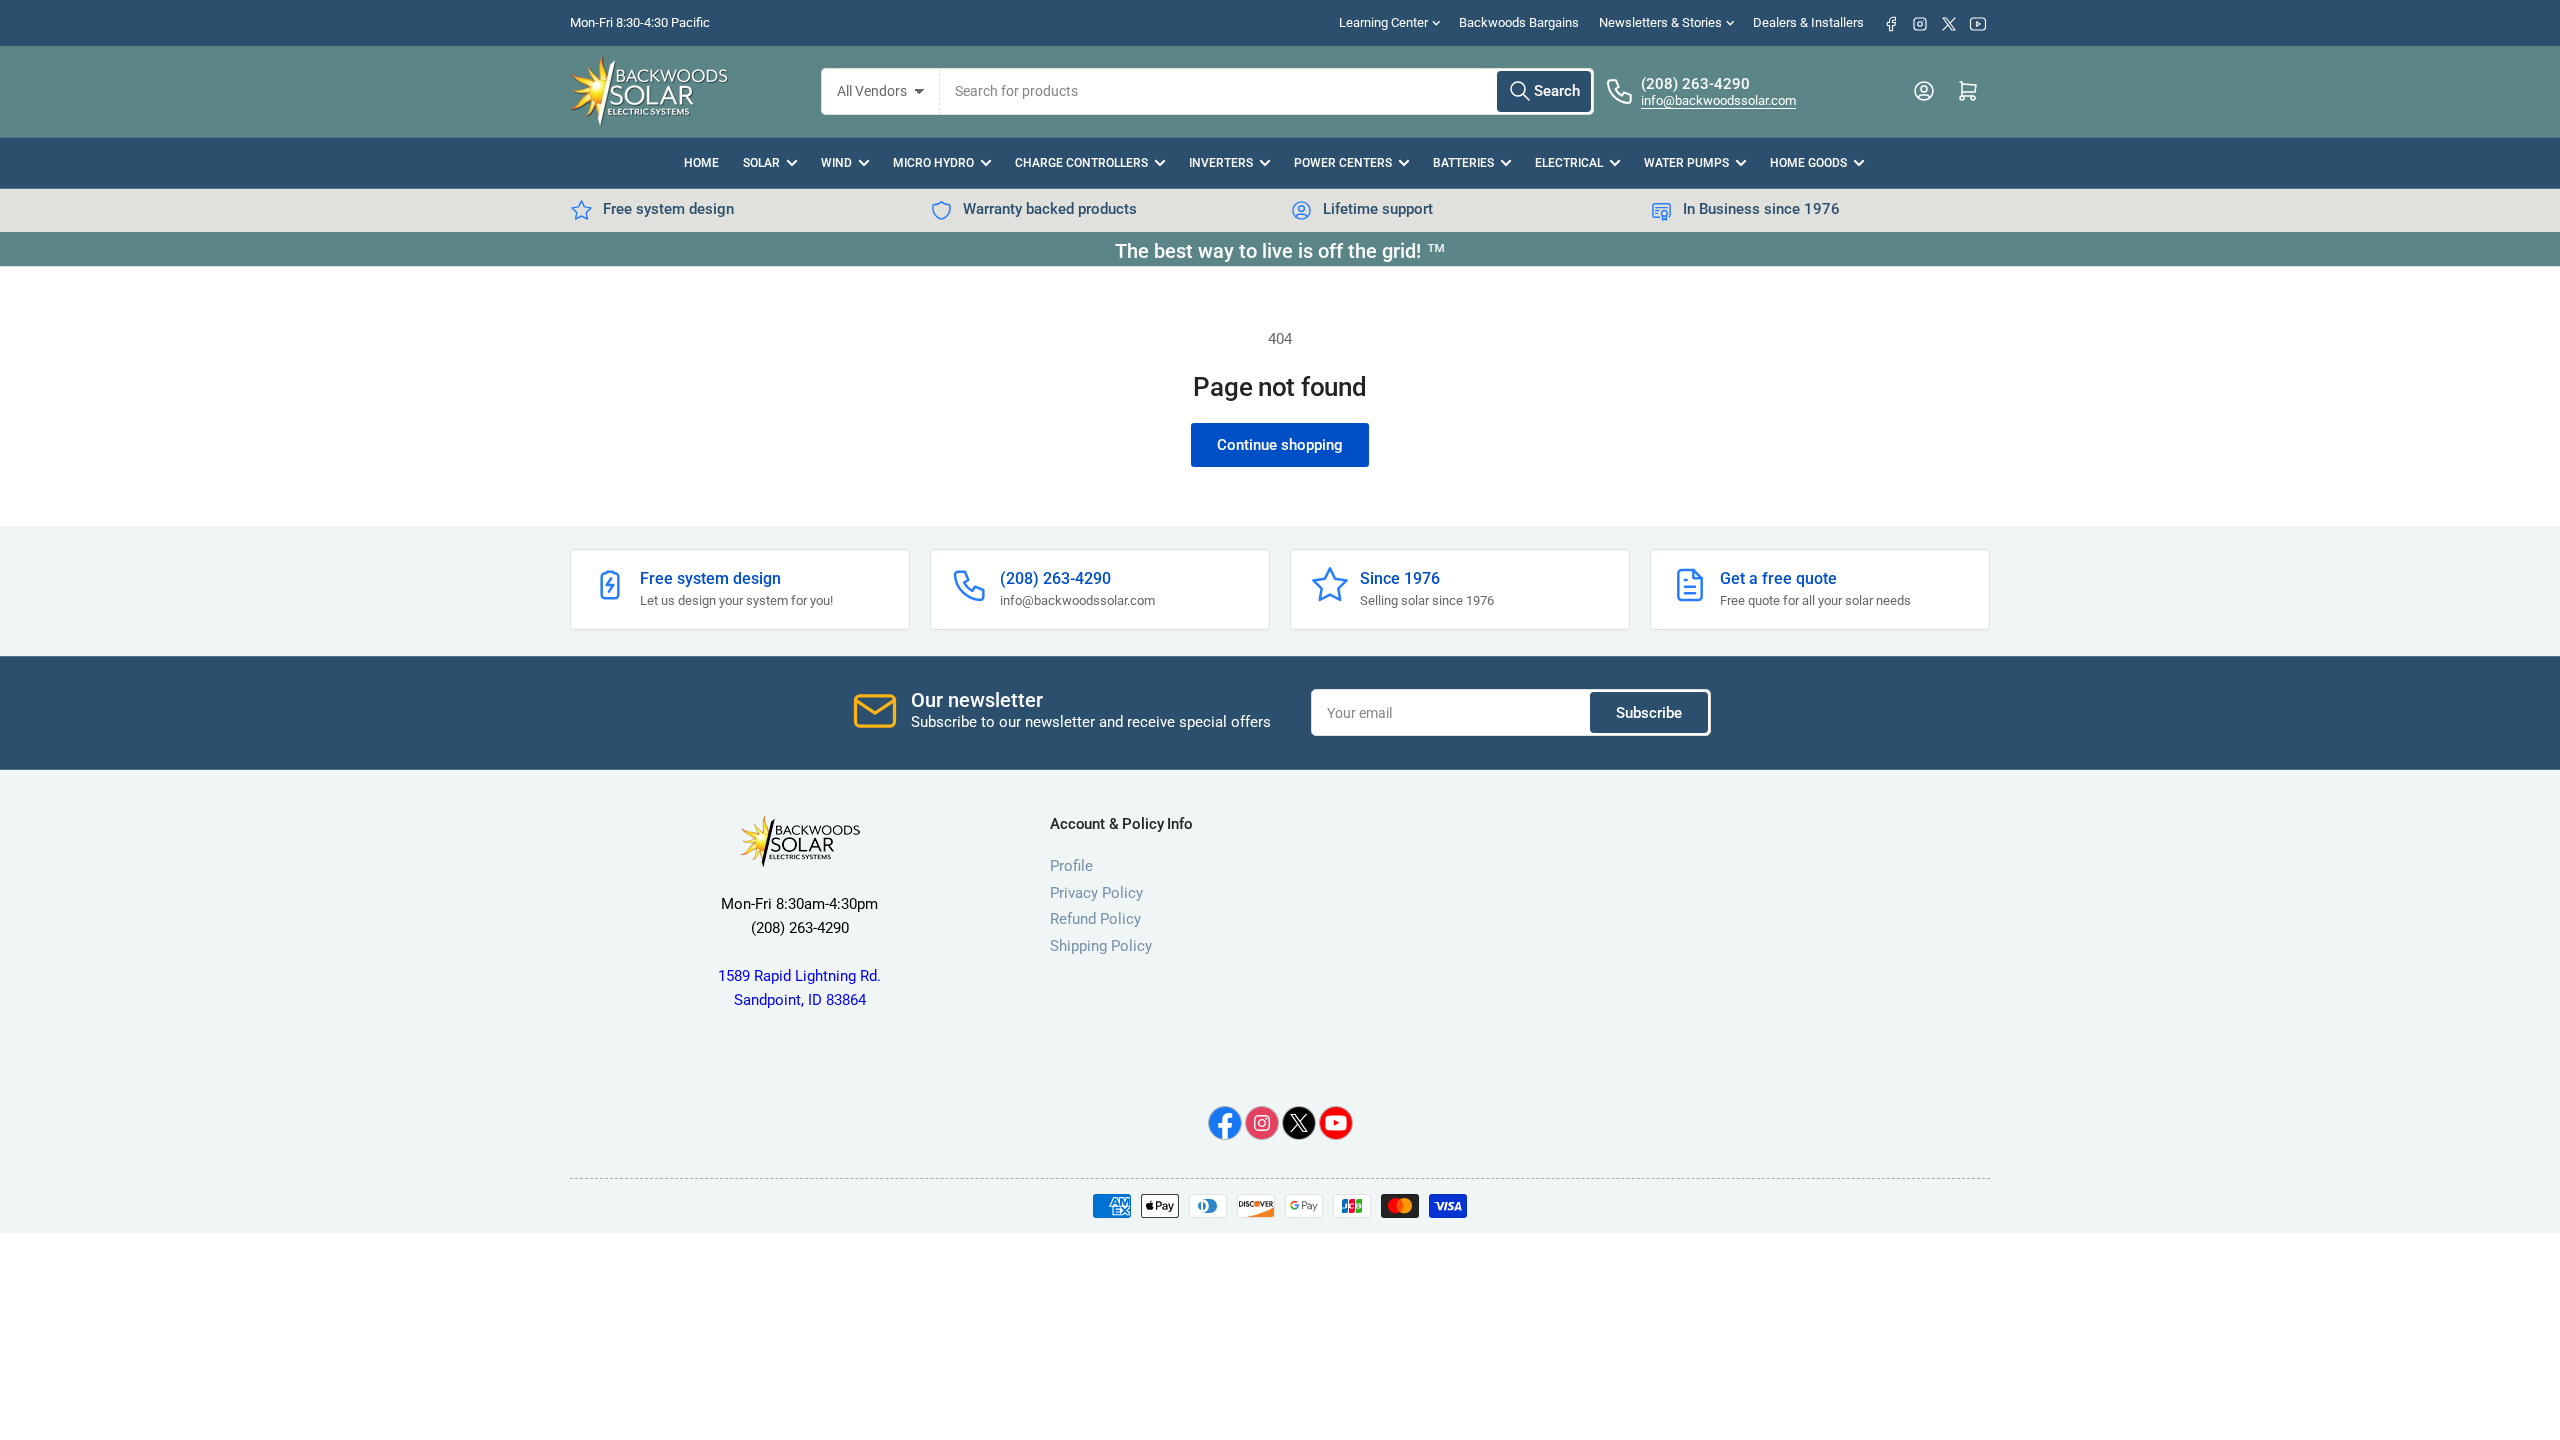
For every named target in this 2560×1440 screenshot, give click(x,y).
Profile (1071, 866)
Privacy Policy (1096, 893)
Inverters (1221, 163)
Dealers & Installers (1808, 22)
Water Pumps (1686, 163)
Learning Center (1383, 22)
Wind (836, 163)
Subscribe (1649, 713)
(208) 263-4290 (1695, 84)
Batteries (1463, 163)
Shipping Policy (1101, 946)
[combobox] (1267, 91)
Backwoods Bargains (1519, 22)
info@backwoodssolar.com (1718, 100)
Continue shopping (1280, 445)
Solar (761, 163)
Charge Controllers (1081, 163)
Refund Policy (1095, 919)
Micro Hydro (933, 163)
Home (701, 163)
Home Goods (1808, 163)
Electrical (1569, 163)
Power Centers (1343, 163)
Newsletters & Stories (1660, 22)
